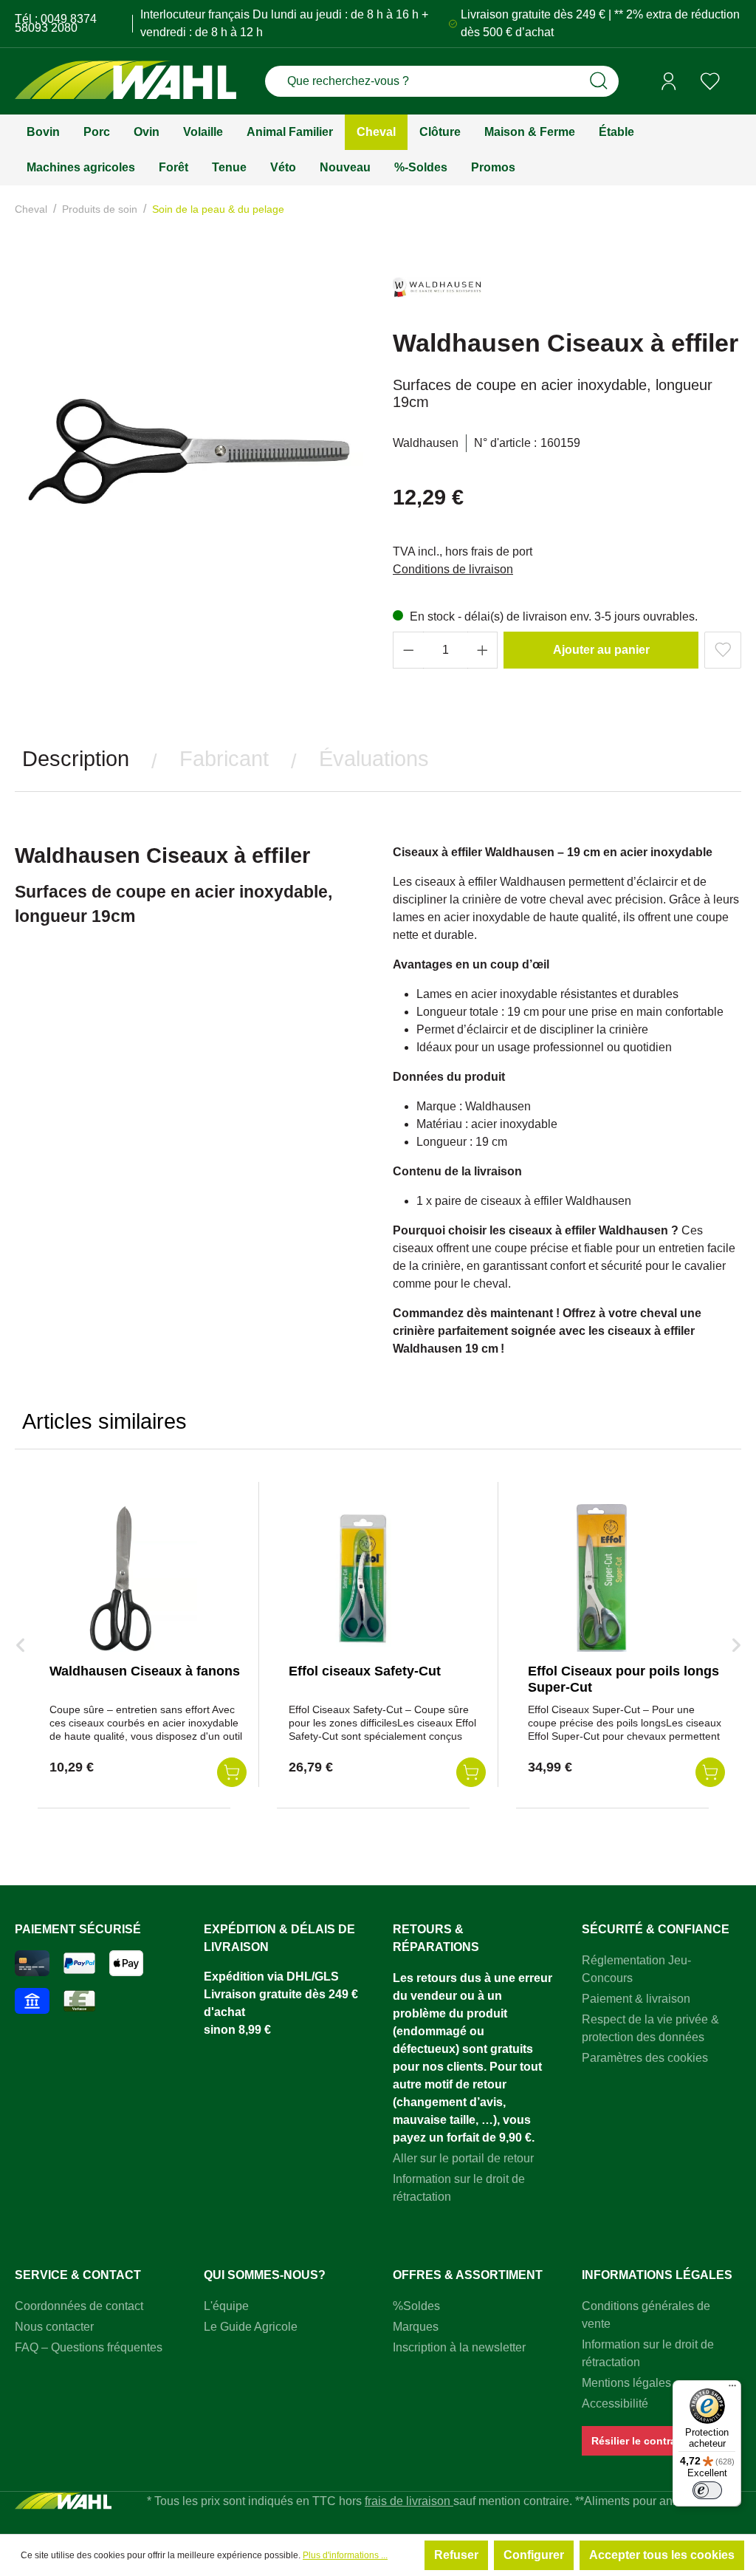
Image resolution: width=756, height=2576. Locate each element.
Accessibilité (615, 2404)
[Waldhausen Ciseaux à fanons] (123, 1578)
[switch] (707, 2490)
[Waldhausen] (437, 294)
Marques (416, 2327)
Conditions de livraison (453, 569)
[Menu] (732, 2389)
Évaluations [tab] (374, 759)
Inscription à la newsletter (459, 2347)
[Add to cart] (232, 1772)
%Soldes (416, 2306)
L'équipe (226, 2306)
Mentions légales (626, 2383)
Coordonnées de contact (79, 2306)
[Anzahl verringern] (408, 650)
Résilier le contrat (636, 2441)
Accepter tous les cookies (662, 2555)
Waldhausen (426, 443)
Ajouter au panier (601, 650)
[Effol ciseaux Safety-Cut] (362, 1578)
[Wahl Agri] (126, 82)
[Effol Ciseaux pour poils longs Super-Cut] (602, 1578)
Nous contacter (54, 2327)
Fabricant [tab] (224, 759)
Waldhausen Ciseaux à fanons (145, 1671)
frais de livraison (409, 2501)
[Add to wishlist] (723, 650)
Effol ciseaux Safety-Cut (365, 1671)
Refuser (456, 2555)
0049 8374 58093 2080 (56, 23)
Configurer (534, 2555)
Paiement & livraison (636, 1999)
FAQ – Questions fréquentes (89, 2347)
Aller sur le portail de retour (463, 2158)
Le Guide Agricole (251, 2327)
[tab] (76, 759)
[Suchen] (599, 81)
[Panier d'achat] (736, 82)
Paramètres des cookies (645, 2058)
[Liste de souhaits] (710, 81)
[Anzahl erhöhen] (483, 650)
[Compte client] (669, 81)
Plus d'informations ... (345, 2555)
